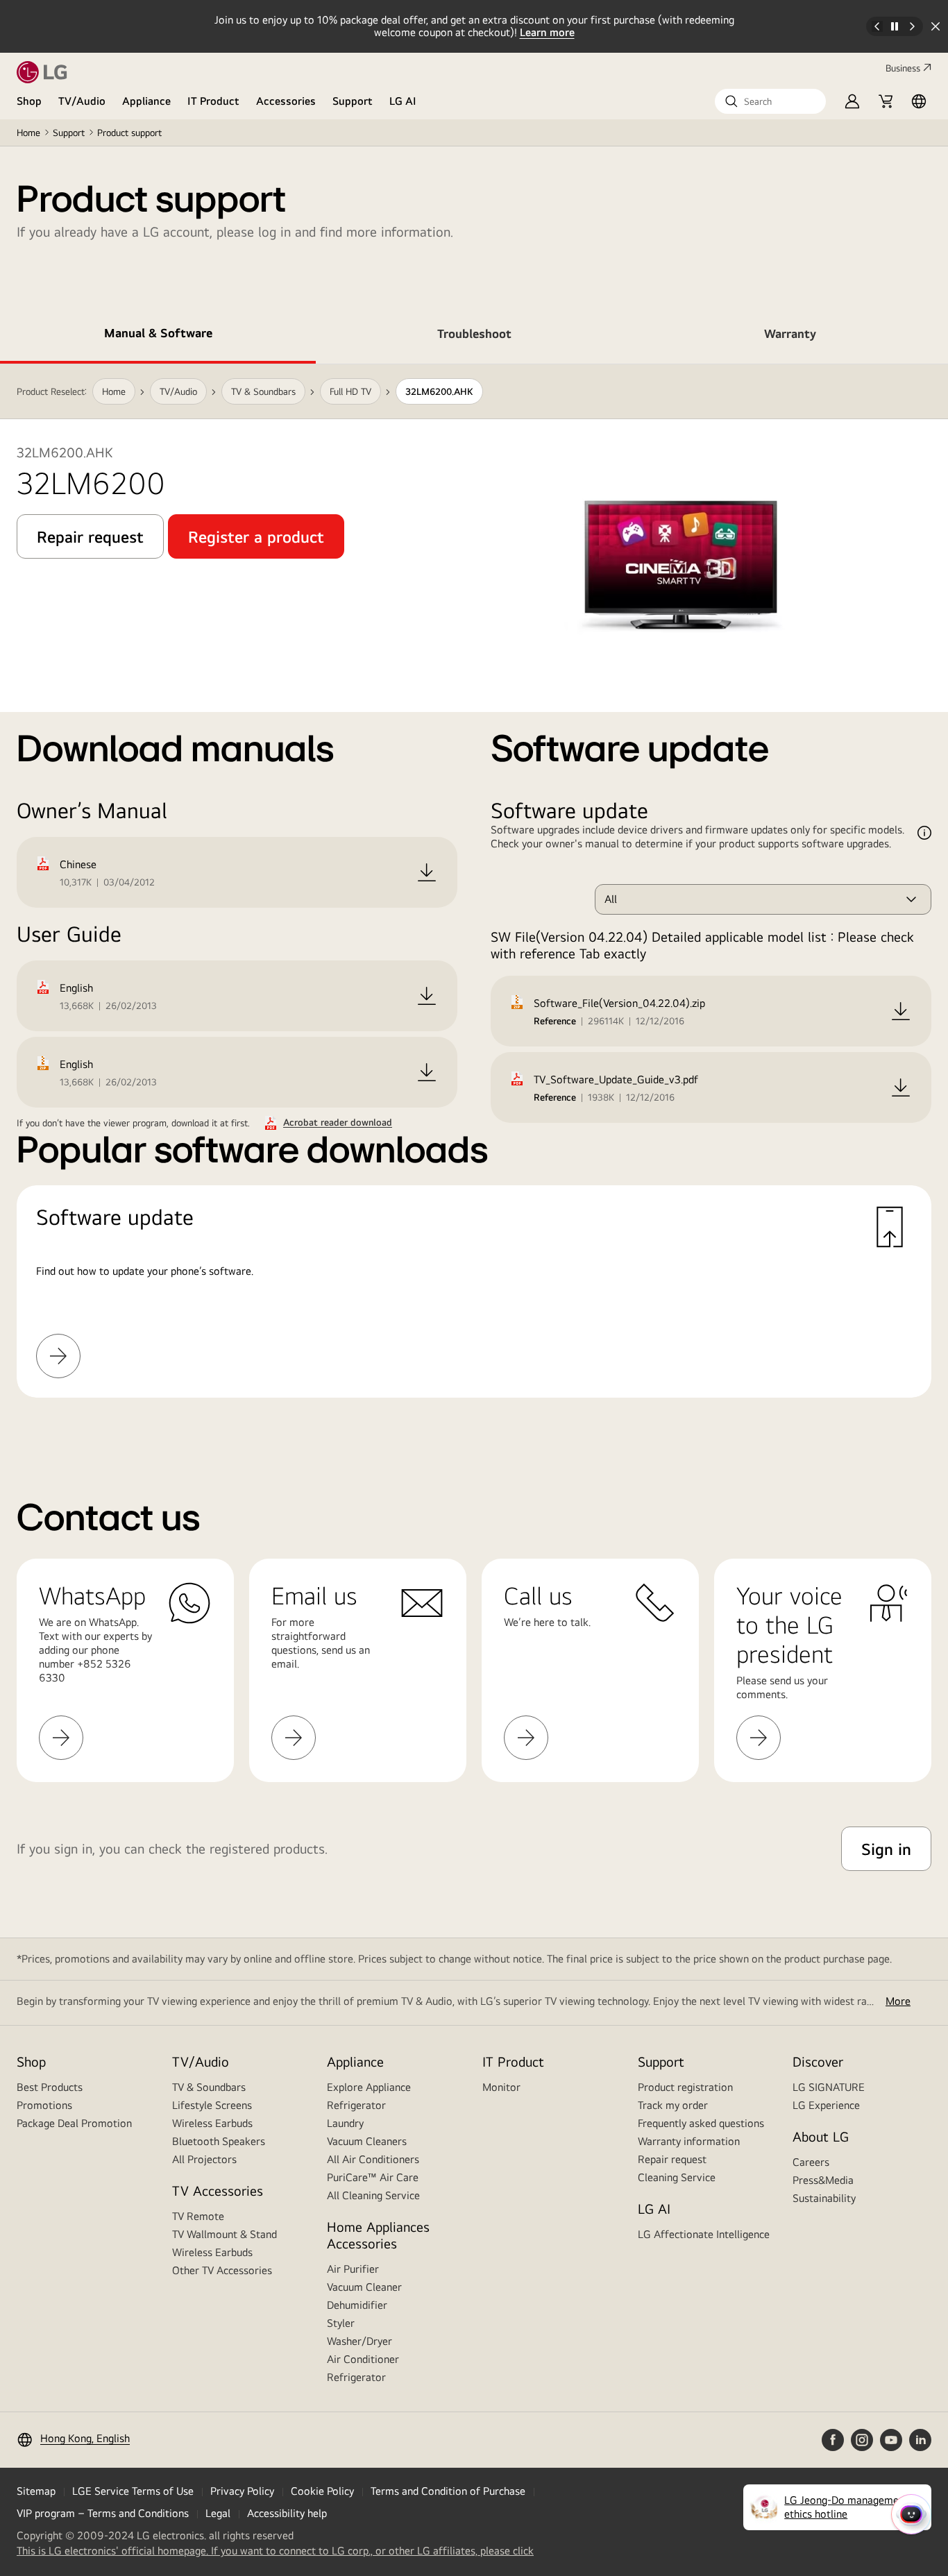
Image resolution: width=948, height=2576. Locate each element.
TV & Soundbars (209, 2087)
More (898, 2001)
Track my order (673, 2105)
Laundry (345, 2123)
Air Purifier (353, 2269)
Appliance (146, 101)
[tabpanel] (474, 898)
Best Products (50, 2087)
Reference (555, 1021)
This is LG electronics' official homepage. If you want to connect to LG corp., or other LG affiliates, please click (275, 2551)
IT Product (213, 101)
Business (903, 68)
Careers (811, 2162)
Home (28, 133)
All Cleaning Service (373, 2195)
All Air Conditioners (373, 2159)
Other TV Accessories (222, 2270)
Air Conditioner (363, 2359)
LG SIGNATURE (829, 2087)
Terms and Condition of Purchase (448, 2491)
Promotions (44, 2105)
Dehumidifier (357, 2305)
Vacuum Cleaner (364, 2287)
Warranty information (689, 2141)
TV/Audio (82, 101)
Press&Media (823, 2180)
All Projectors (204, 2159)
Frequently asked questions (701, 2123)
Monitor (501, 2087)
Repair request (672, 2159)
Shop (29, 101)
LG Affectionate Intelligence (704, 2234)
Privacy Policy (242, 2491)
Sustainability (824, 2198)
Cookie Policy (322, 2491)
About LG (821, 2136)
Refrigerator (356, 2105)
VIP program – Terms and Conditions (103, 2513)
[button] (770, 101)
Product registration (685, 2087)
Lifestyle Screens (212, 2105)
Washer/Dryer (359, 2341)
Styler (341, 2323)
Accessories (286, 101)
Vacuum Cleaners (367, 2141)
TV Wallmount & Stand (225, 2234)
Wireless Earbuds (212, 2123)
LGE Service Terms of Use (133, 2491)
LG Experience (826, 2105)
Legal (218, 2513)
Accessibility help (287, 2513)
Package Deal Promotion (74, 2123)
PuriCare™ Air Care (373, 2177)
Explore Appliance (369, 2087)
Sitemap (36, 2491)
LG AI (403, 101)
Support (353, 101)
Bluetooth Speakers (219, 2141)
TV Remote (198, 2216)
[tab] (158, 336)
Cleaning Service (677, 2177)
